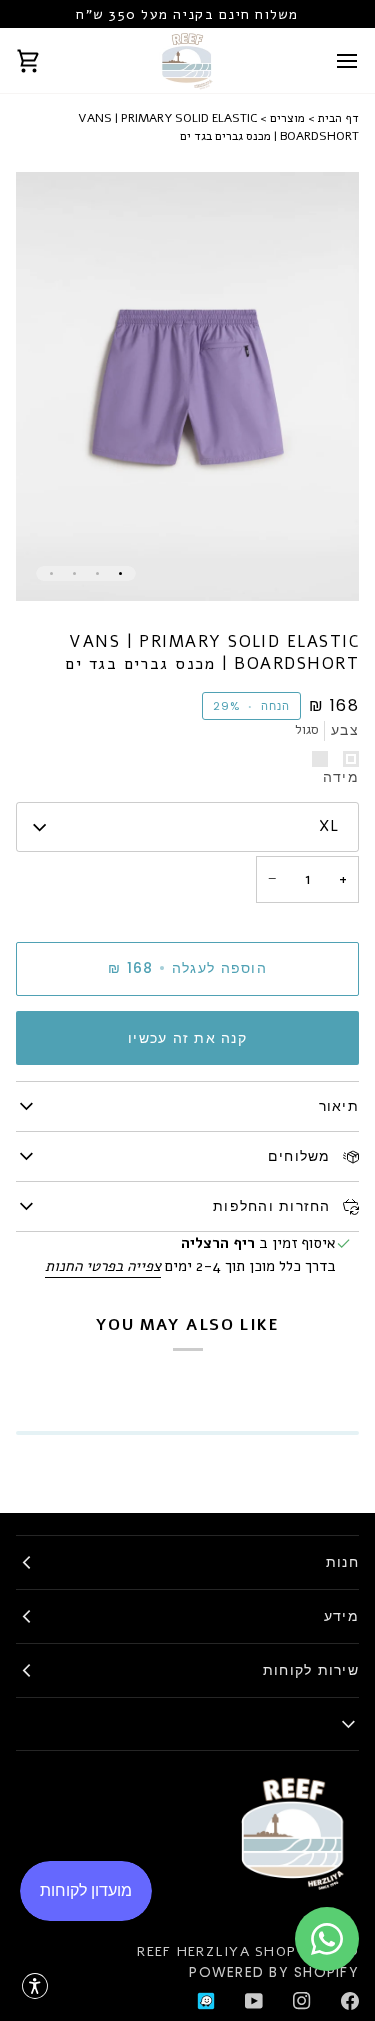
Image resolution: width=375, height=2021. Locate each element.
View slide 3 (74, 573)
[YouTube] (254, 2001)
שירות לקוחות (311, 1670)
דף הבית (338, 118)
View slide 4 (51, 573)
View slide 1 (120, 573)
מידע (341, 1616)
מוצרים (287, 118)
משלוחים (302, 1156)
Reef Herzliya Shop (216, 1951)
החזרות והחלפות (274, 1206)
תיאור (339, 1106)
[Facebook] (350, 2001)
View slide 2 (97, 573)
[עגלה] (46, 60)
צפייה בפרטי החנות (103, 1266)
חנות (342, 1562)
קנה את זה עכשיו (187, 1038)
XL (328, 826)
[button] (35, 1986)
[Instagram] (302, 2001)
